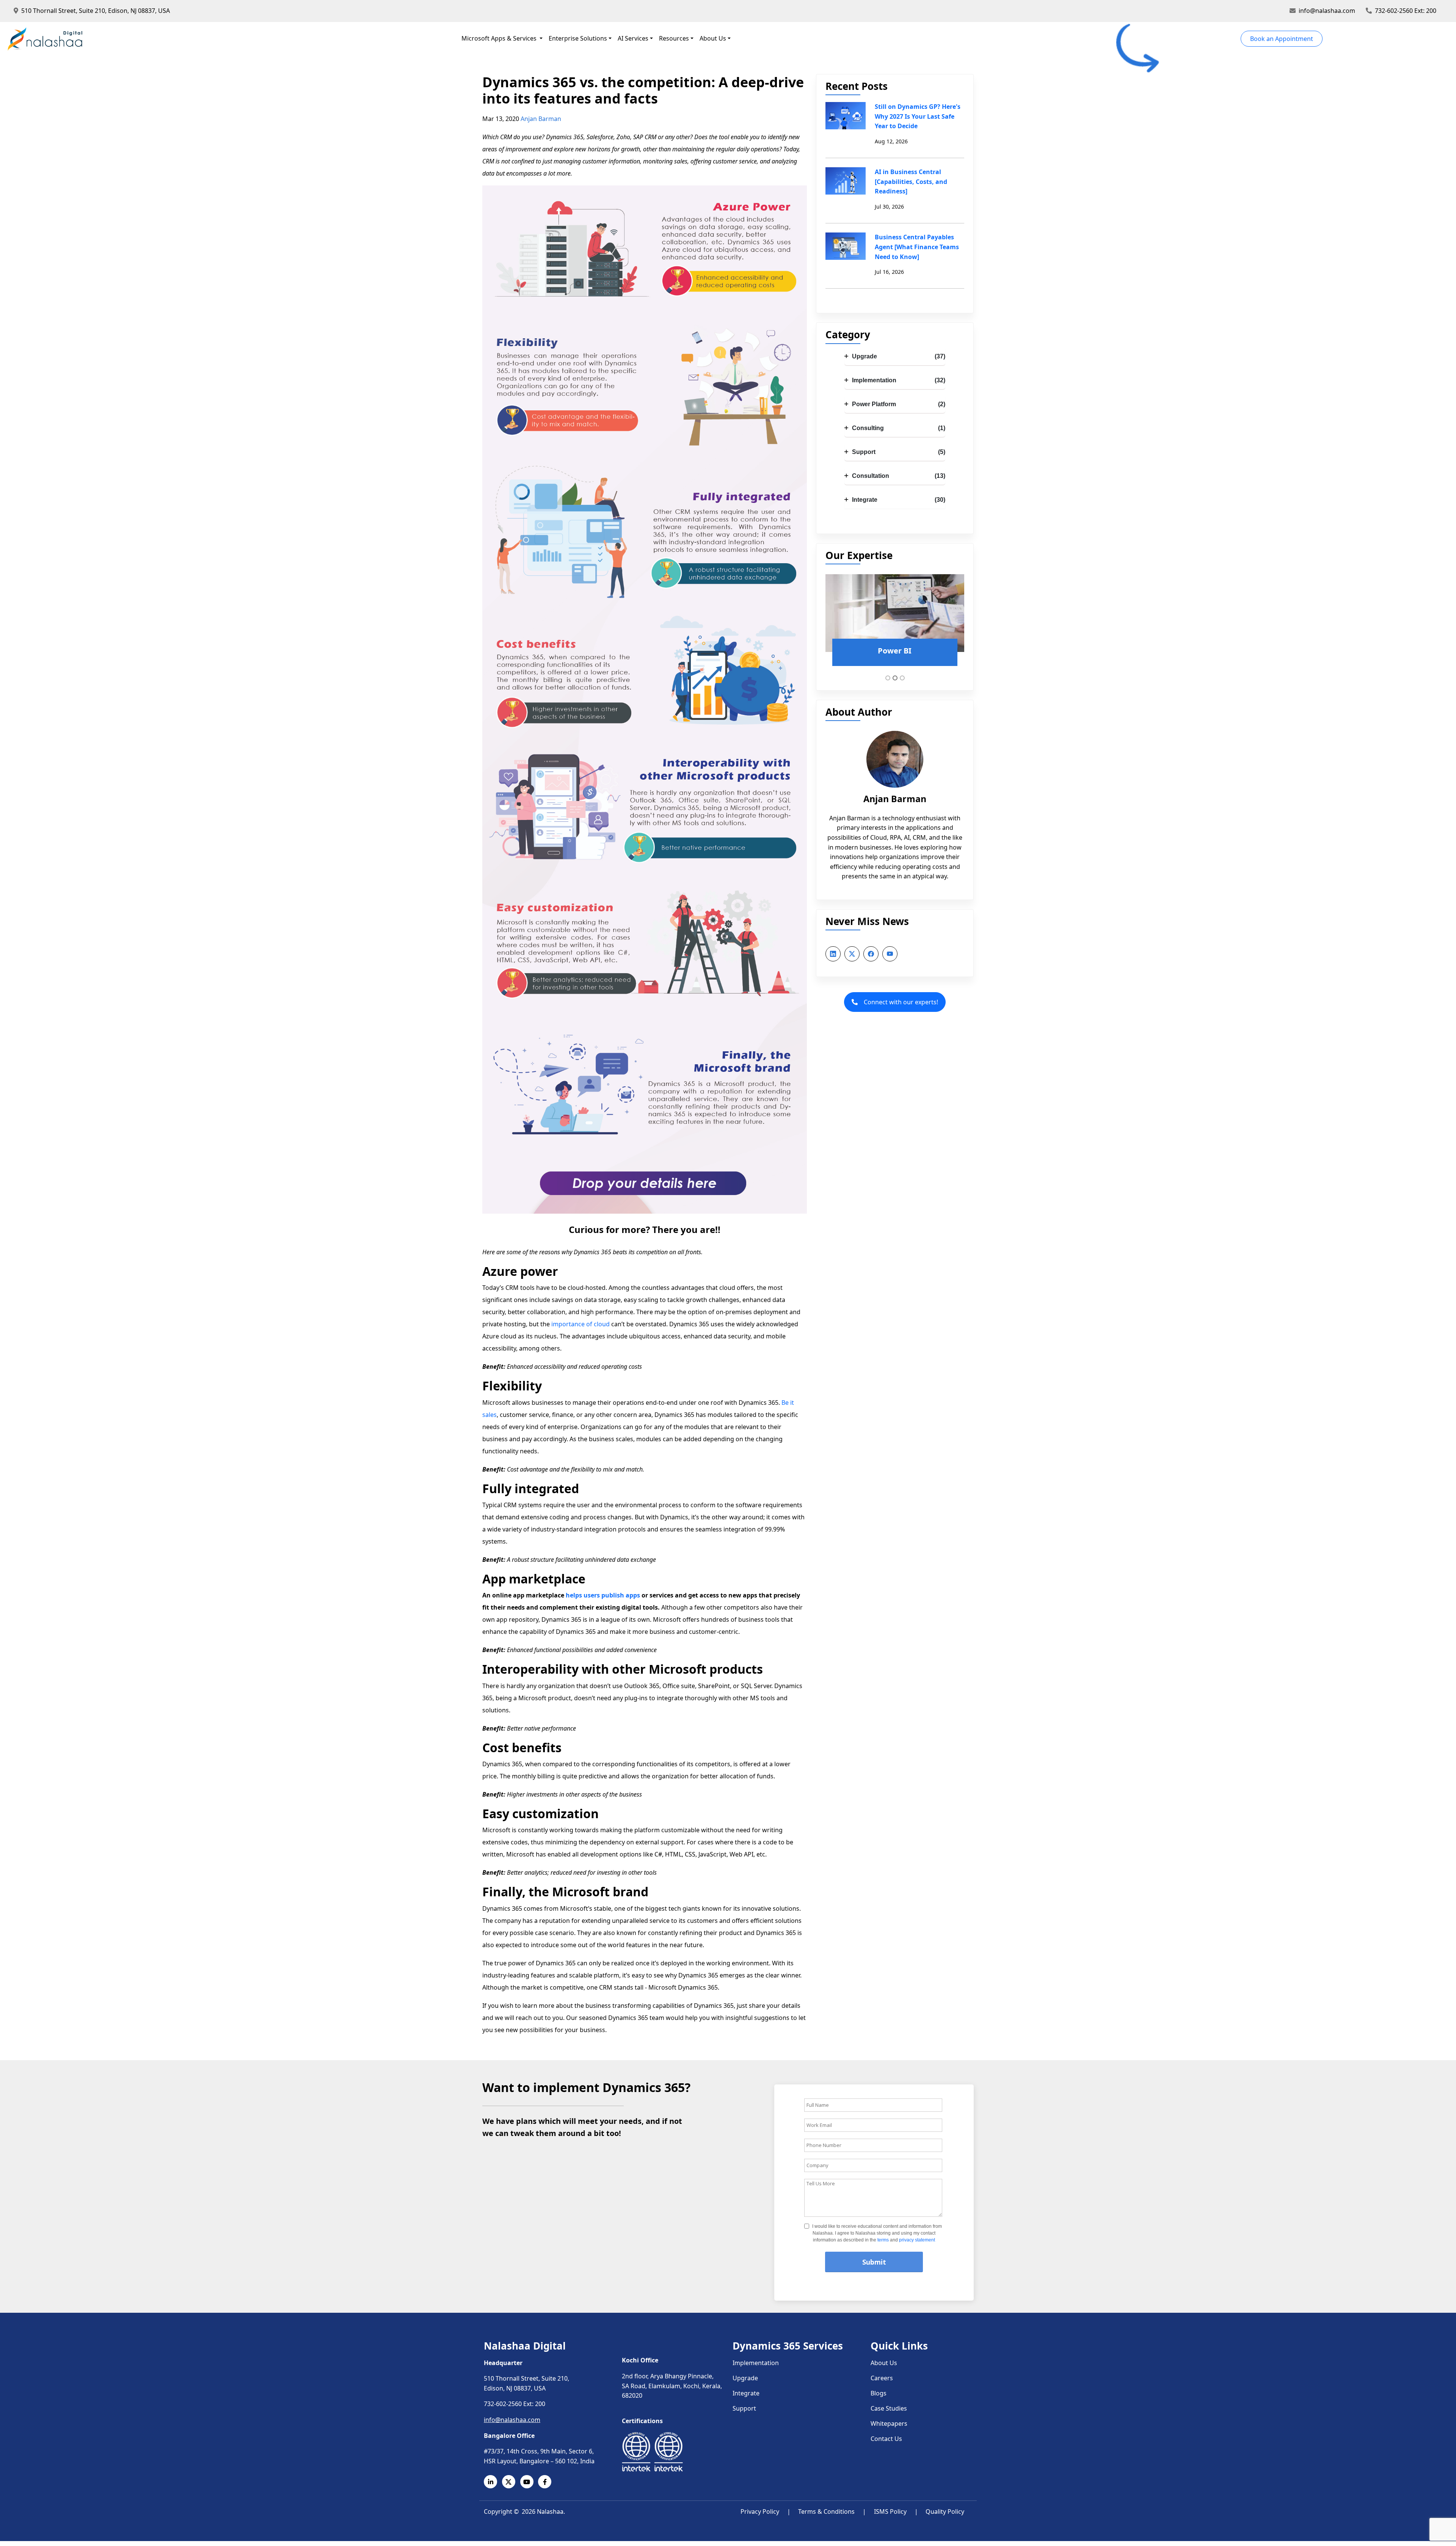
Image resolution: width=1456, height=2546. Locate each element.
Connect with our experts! (901, 1002)
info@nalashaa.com (1327, 11)
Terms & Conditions (826, 2511)
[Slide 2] (895, 678)
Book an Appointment (1282, 39)
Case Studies (889, 2408)
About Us (713, 38)
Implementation (899, 380)
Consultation (899, 476)
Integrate (899, 500)
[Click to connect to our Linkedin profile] (493, 2482)
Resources (674, 38)
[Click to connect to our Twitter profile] (511, 2482)
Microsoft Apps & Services (500, 38)
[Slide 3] (902, 678)
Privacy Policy (760, 2511)
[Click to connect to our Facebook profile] (547, 2482)
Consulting (899, 428)
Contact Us (886, 2439)
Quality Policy (945, 2511)
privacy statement (917, 2240)
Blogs (879, 2393)
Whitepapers (889, 2423)
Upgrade (899, 356)
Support (899, 452)
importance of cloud (581, 1324)
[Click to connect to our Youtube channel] (529, 2482)
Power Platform (899, 404)
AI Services (633, 38)
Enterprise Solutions (578, 38)
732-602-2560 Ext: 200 (1406, 11)
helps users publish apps (603, 1595)
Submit (874, 2262)
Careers (882, 2378)
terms (883, 2240)
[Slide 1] (888, 678)
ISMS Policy (890, 2511)
